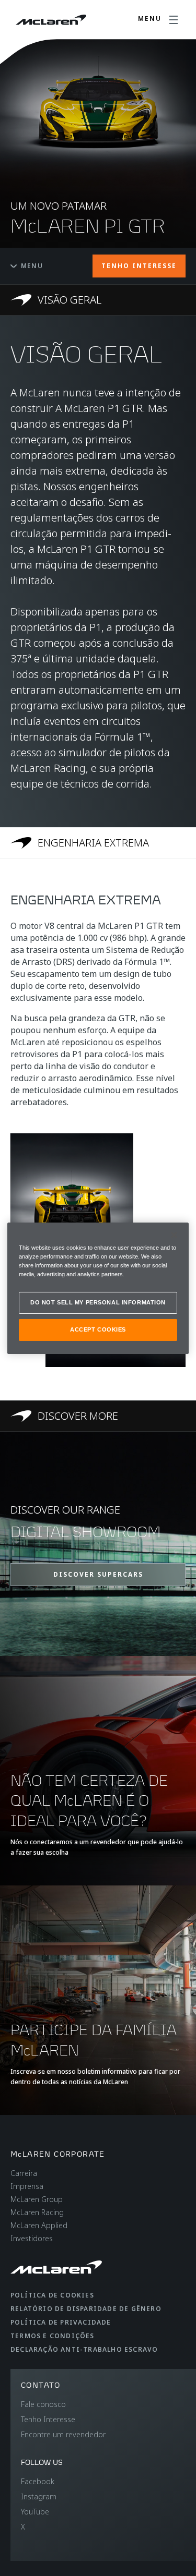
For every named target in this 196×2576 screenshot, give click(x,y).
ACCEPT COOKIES (98, 1329)
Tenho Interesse (48, 2419)
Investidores (32, 2238)
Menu (32, 266)
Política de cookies (52, 2295)
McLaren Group (37, 2199)
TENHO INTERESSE (139, 266)
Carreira (24, 2173)
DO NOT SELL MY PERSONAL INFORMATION (98, 1302)
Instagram (39, 2496)
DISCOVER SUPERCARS (98, 1574)
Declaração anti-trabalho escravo (84, 2349)
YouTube (35, 2512)
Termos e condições (53, 2336)
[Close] (174, 1235)
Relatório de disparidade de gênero (86, 2309)
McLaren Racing (37, 2212)
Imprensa (27, 2186)
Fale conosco (43, 2404)
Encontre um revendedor (63, 2434)
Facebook (38, 2481)
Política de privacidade (61, 2322)
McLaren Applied (39, 2225)
